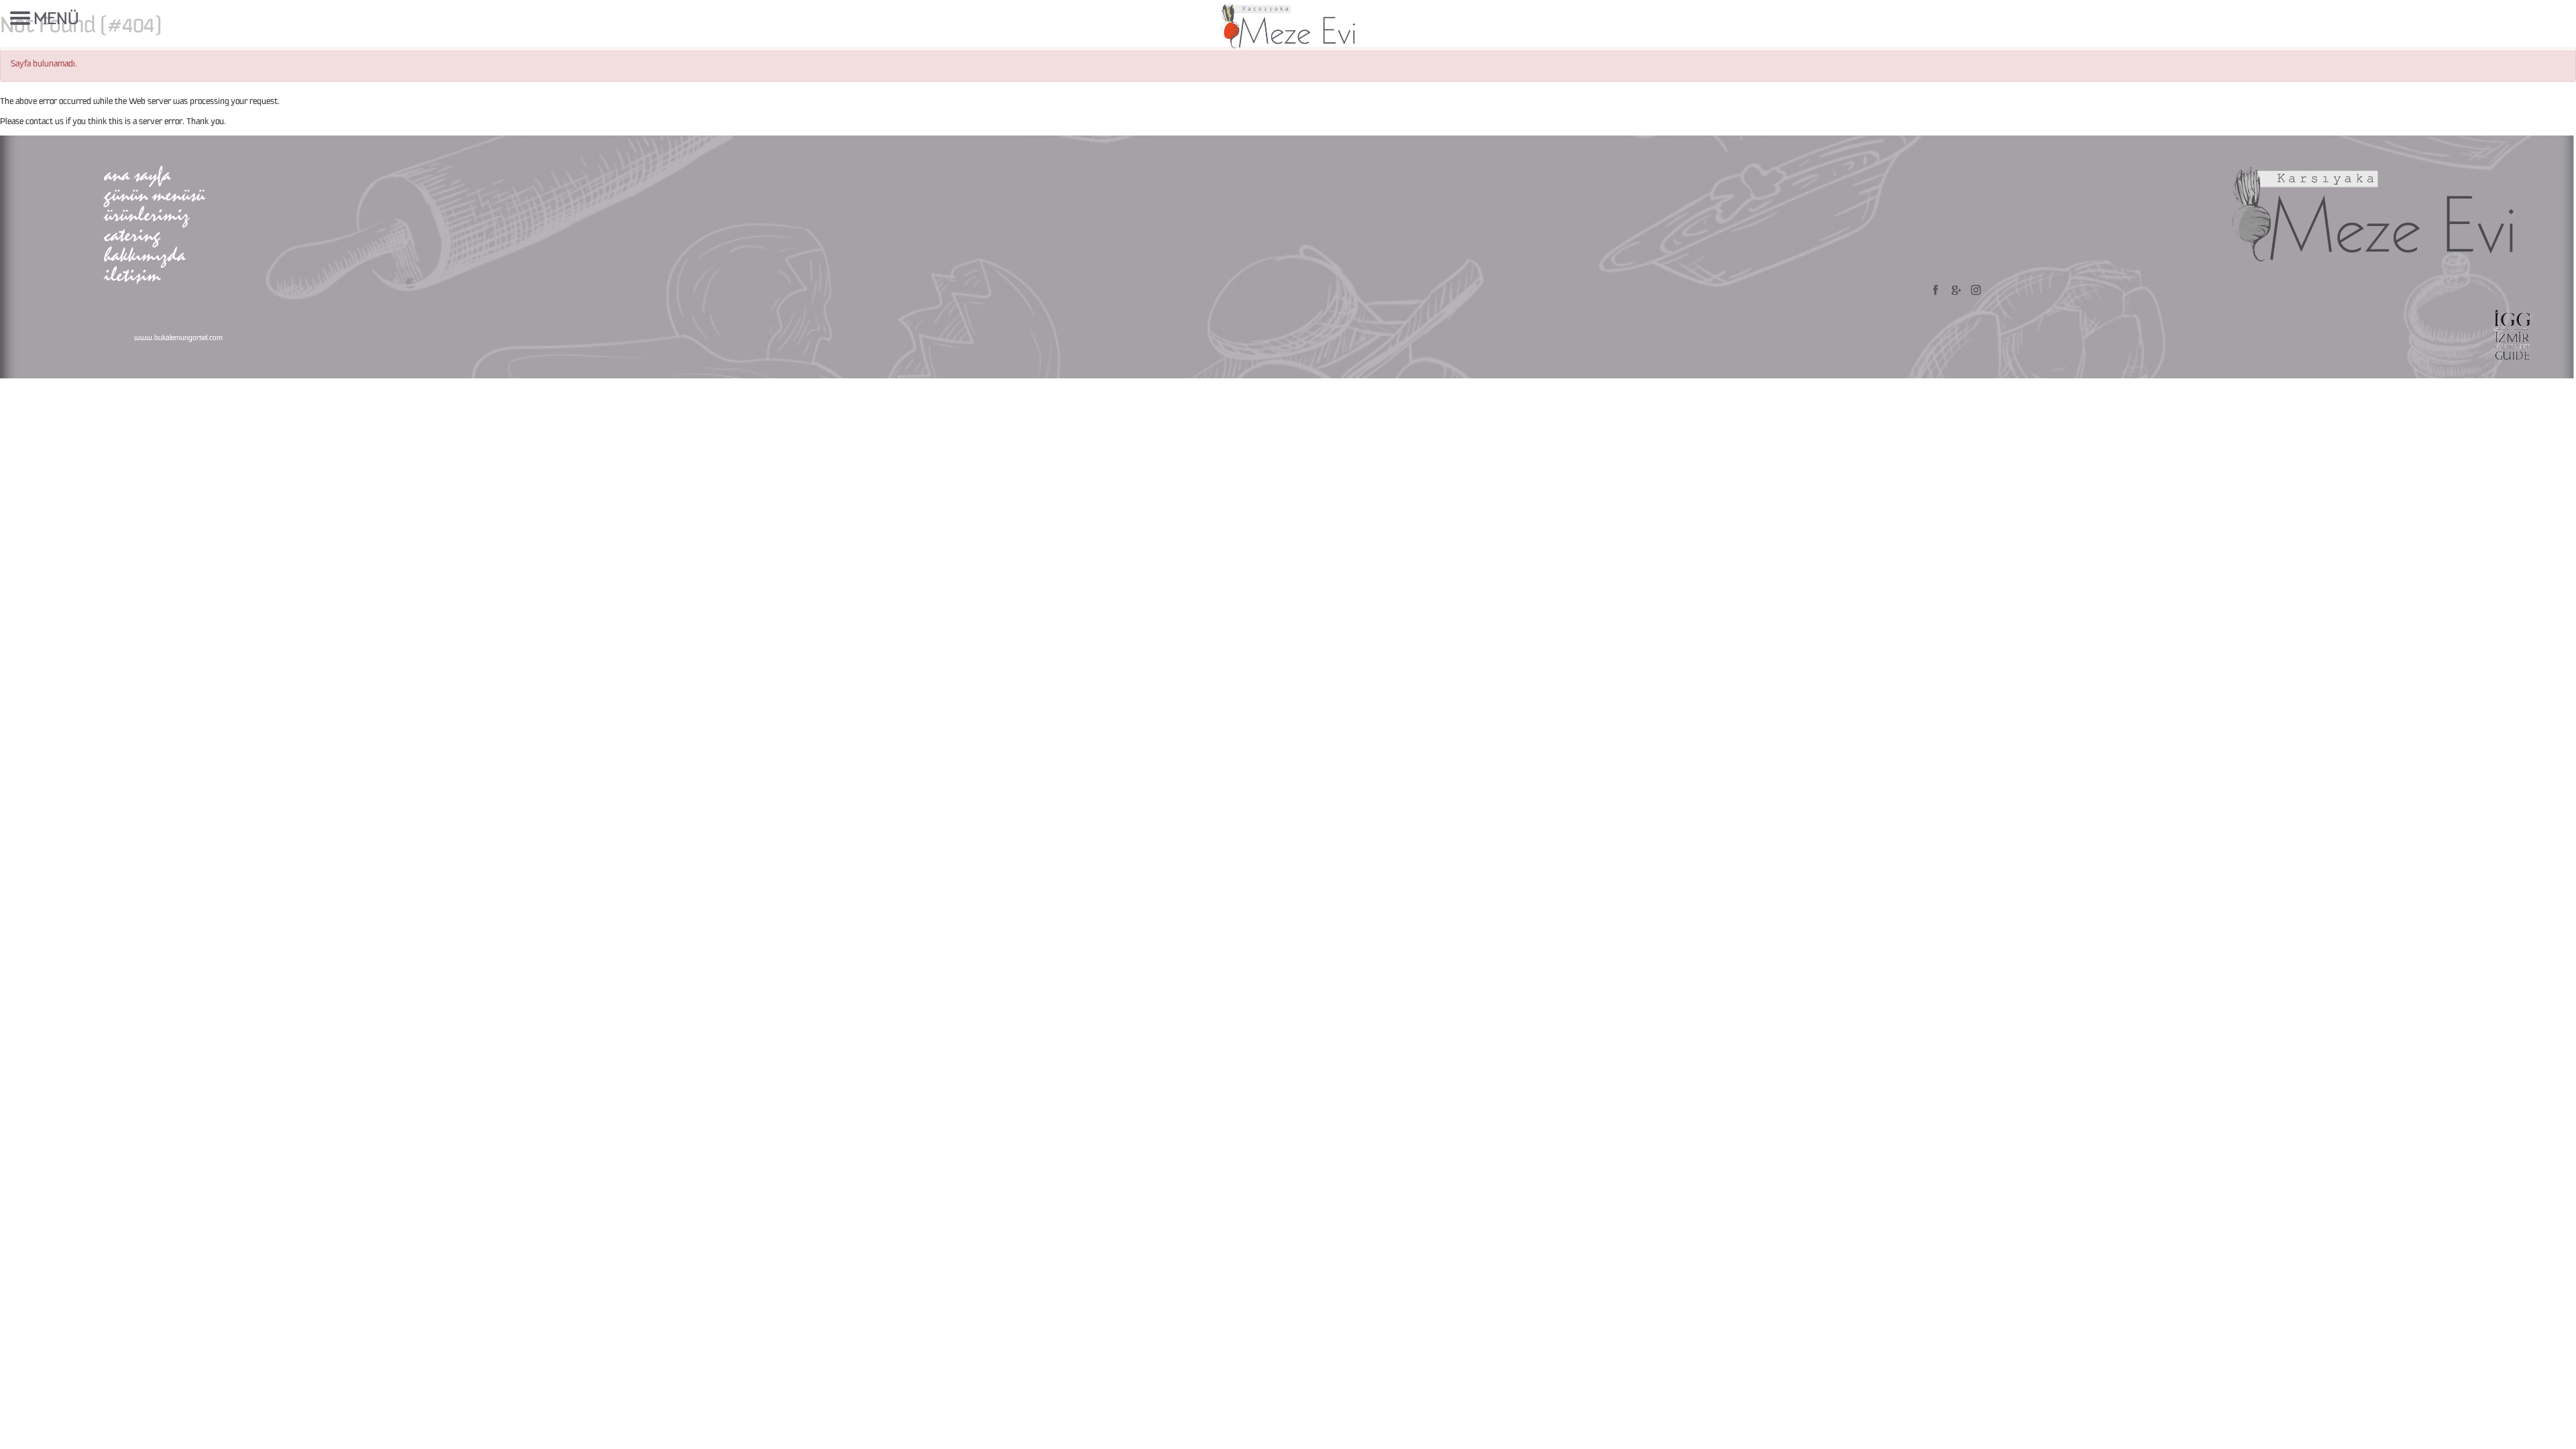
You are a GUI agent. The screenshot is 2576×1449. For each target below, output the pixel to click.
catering (132, 234)
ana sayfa (137, 174)
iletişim (132, 275)
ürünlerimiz (147, 214)
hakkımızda (145, 255)
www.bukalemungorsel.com (178, 338)
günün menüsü (154, 194)
